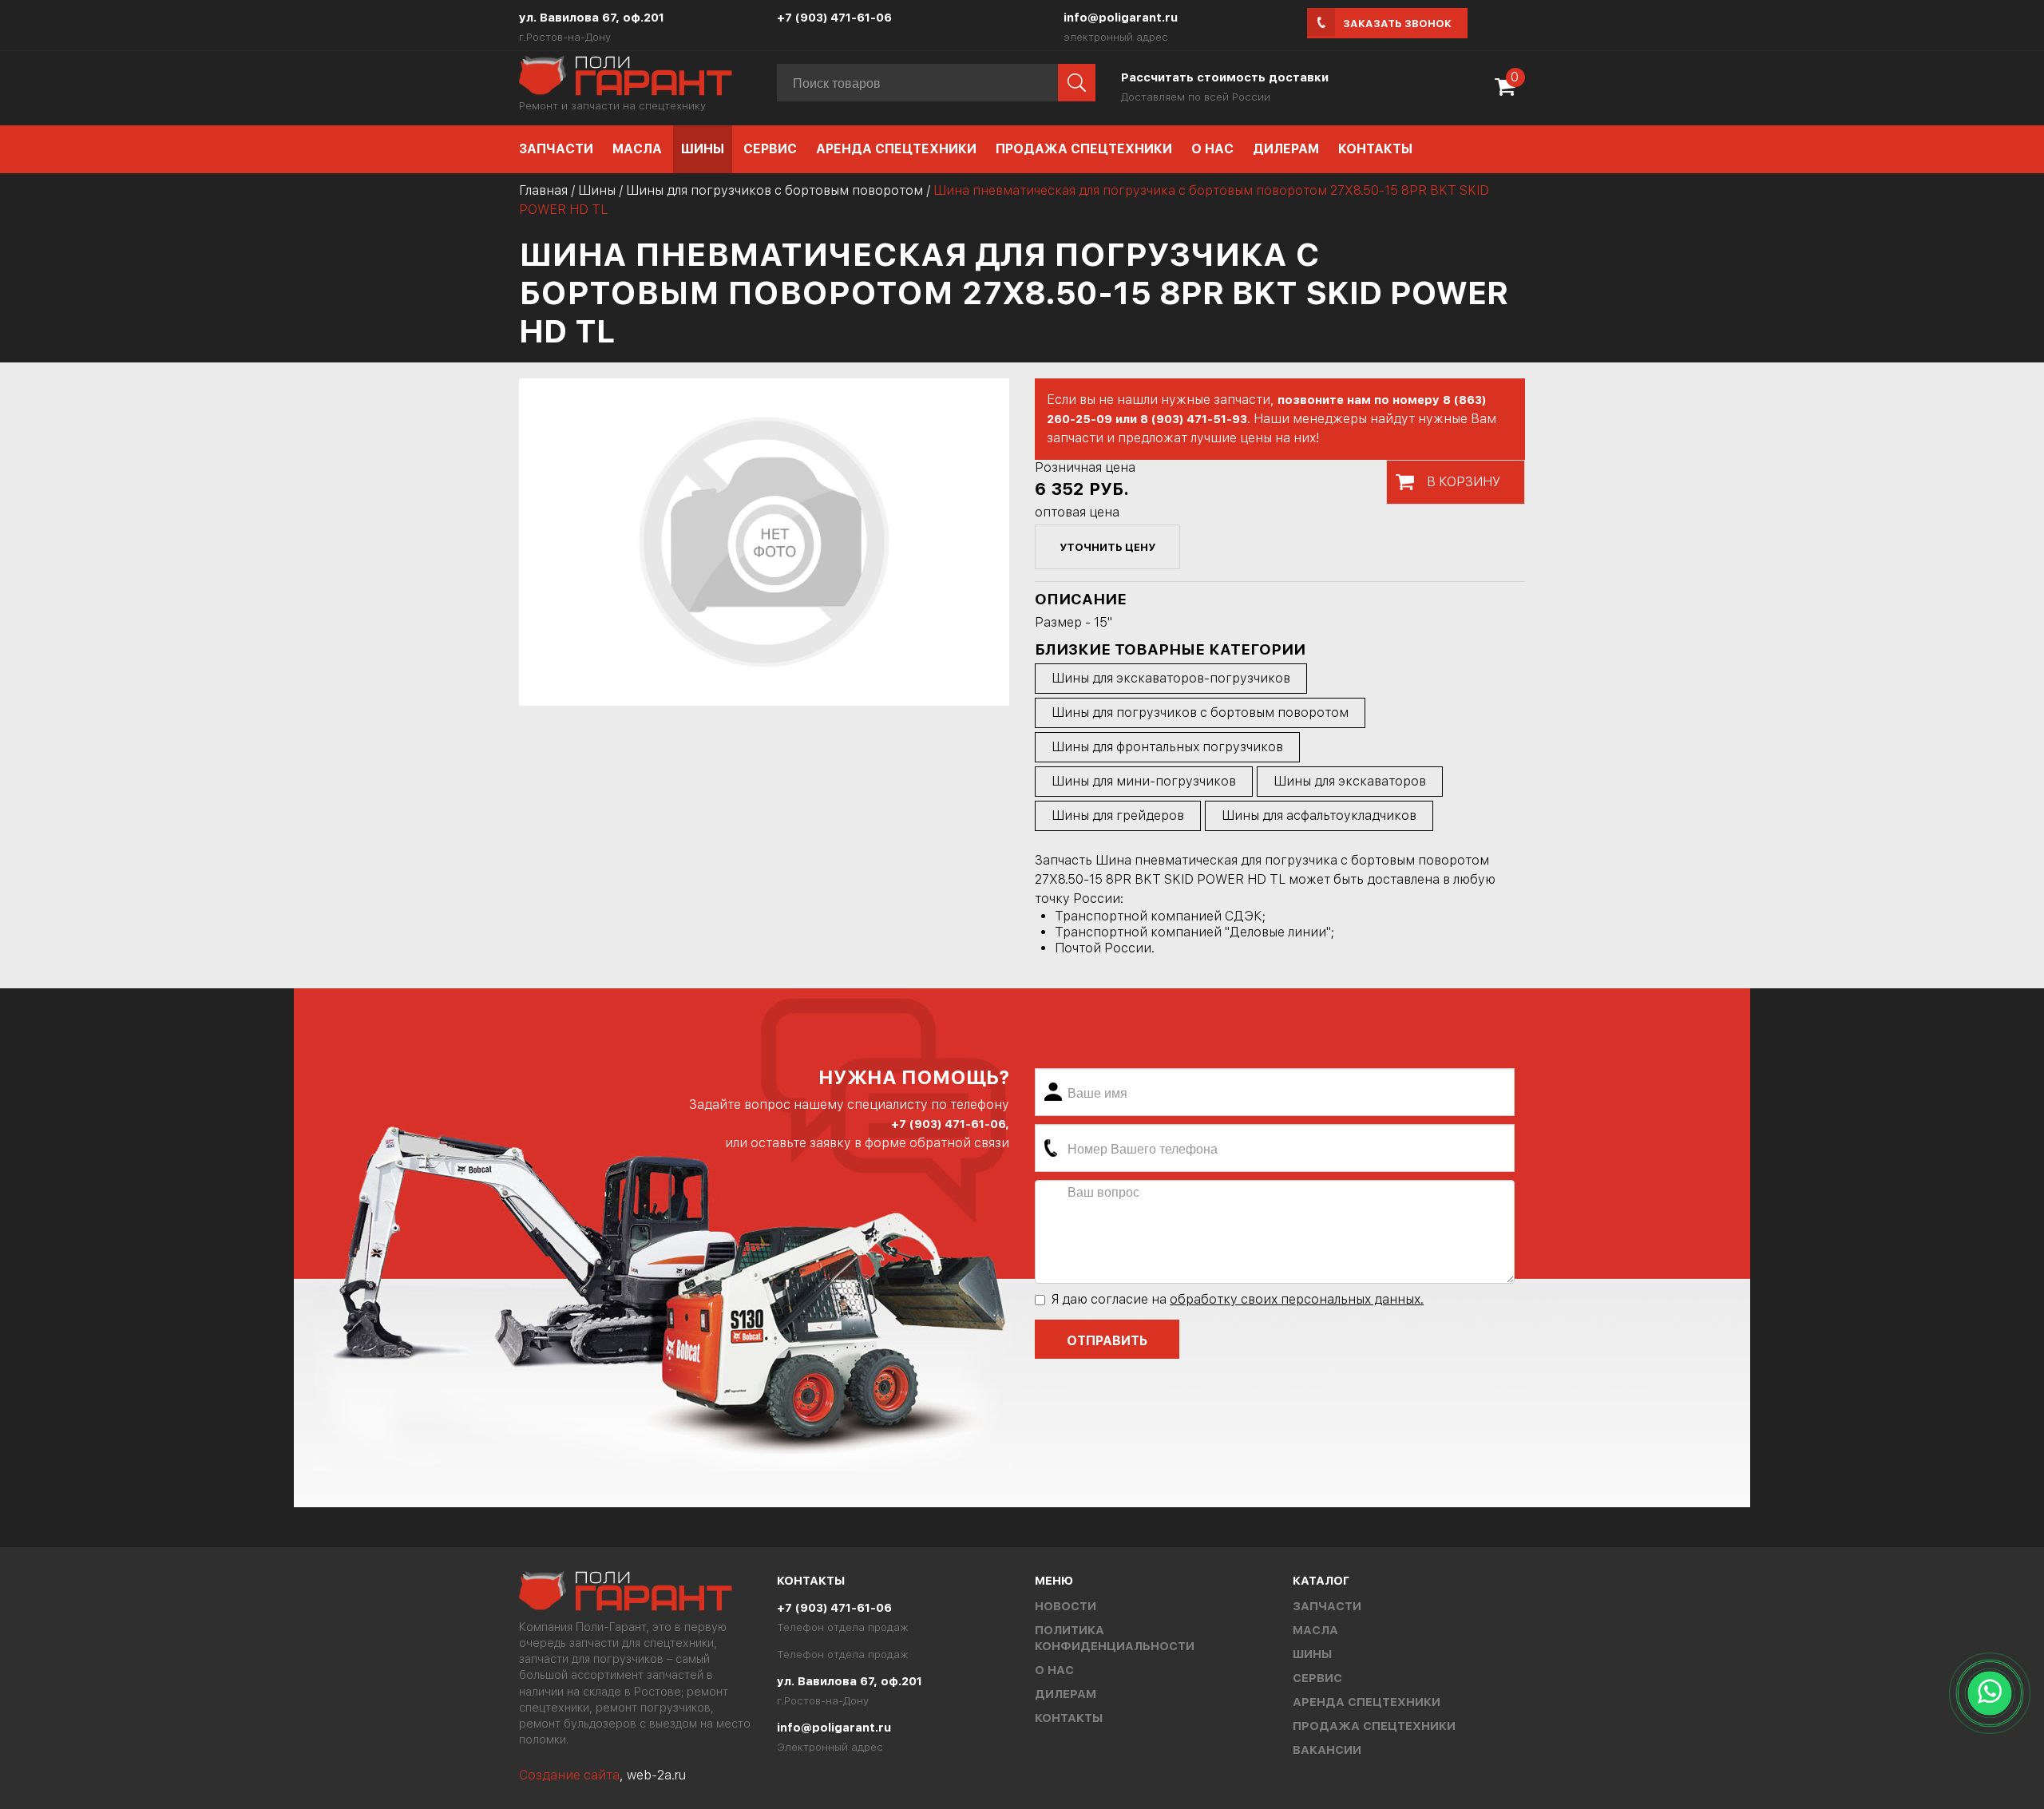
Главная (543, 190)
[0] (1509, 92)
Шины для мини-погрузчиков (1144, 781)
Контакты (1375, 149)
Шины (703, 149)
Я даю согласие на (1237, 1299)
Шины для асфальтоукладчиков (1319, 815)
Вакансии (1327, 1750)
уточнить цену (1107, 547)
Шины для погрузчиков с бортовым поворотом (774, 190)
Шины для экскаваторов (1350, 781)
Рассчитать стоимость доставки (1225, 77)
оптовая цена (1077, 512)
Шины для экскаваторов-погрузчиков (1171, 678)
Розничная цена (1085, 467)
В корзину (1464, 482)
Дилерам (1286, 149)
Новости (1066, 1606)
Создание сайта (569, 1775)
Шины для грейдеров (1118, 815)
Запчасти (556, 149)
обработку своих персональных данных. (1297, 1299)
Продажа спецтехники (1084, 149)
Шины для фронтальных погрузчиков (1167, 747)
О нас (1212, 149)
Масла (637, 149)
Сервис (770, 149)
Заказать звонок (1397, 24)
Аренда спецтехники (896, 149)
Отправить (1107, 1341)
